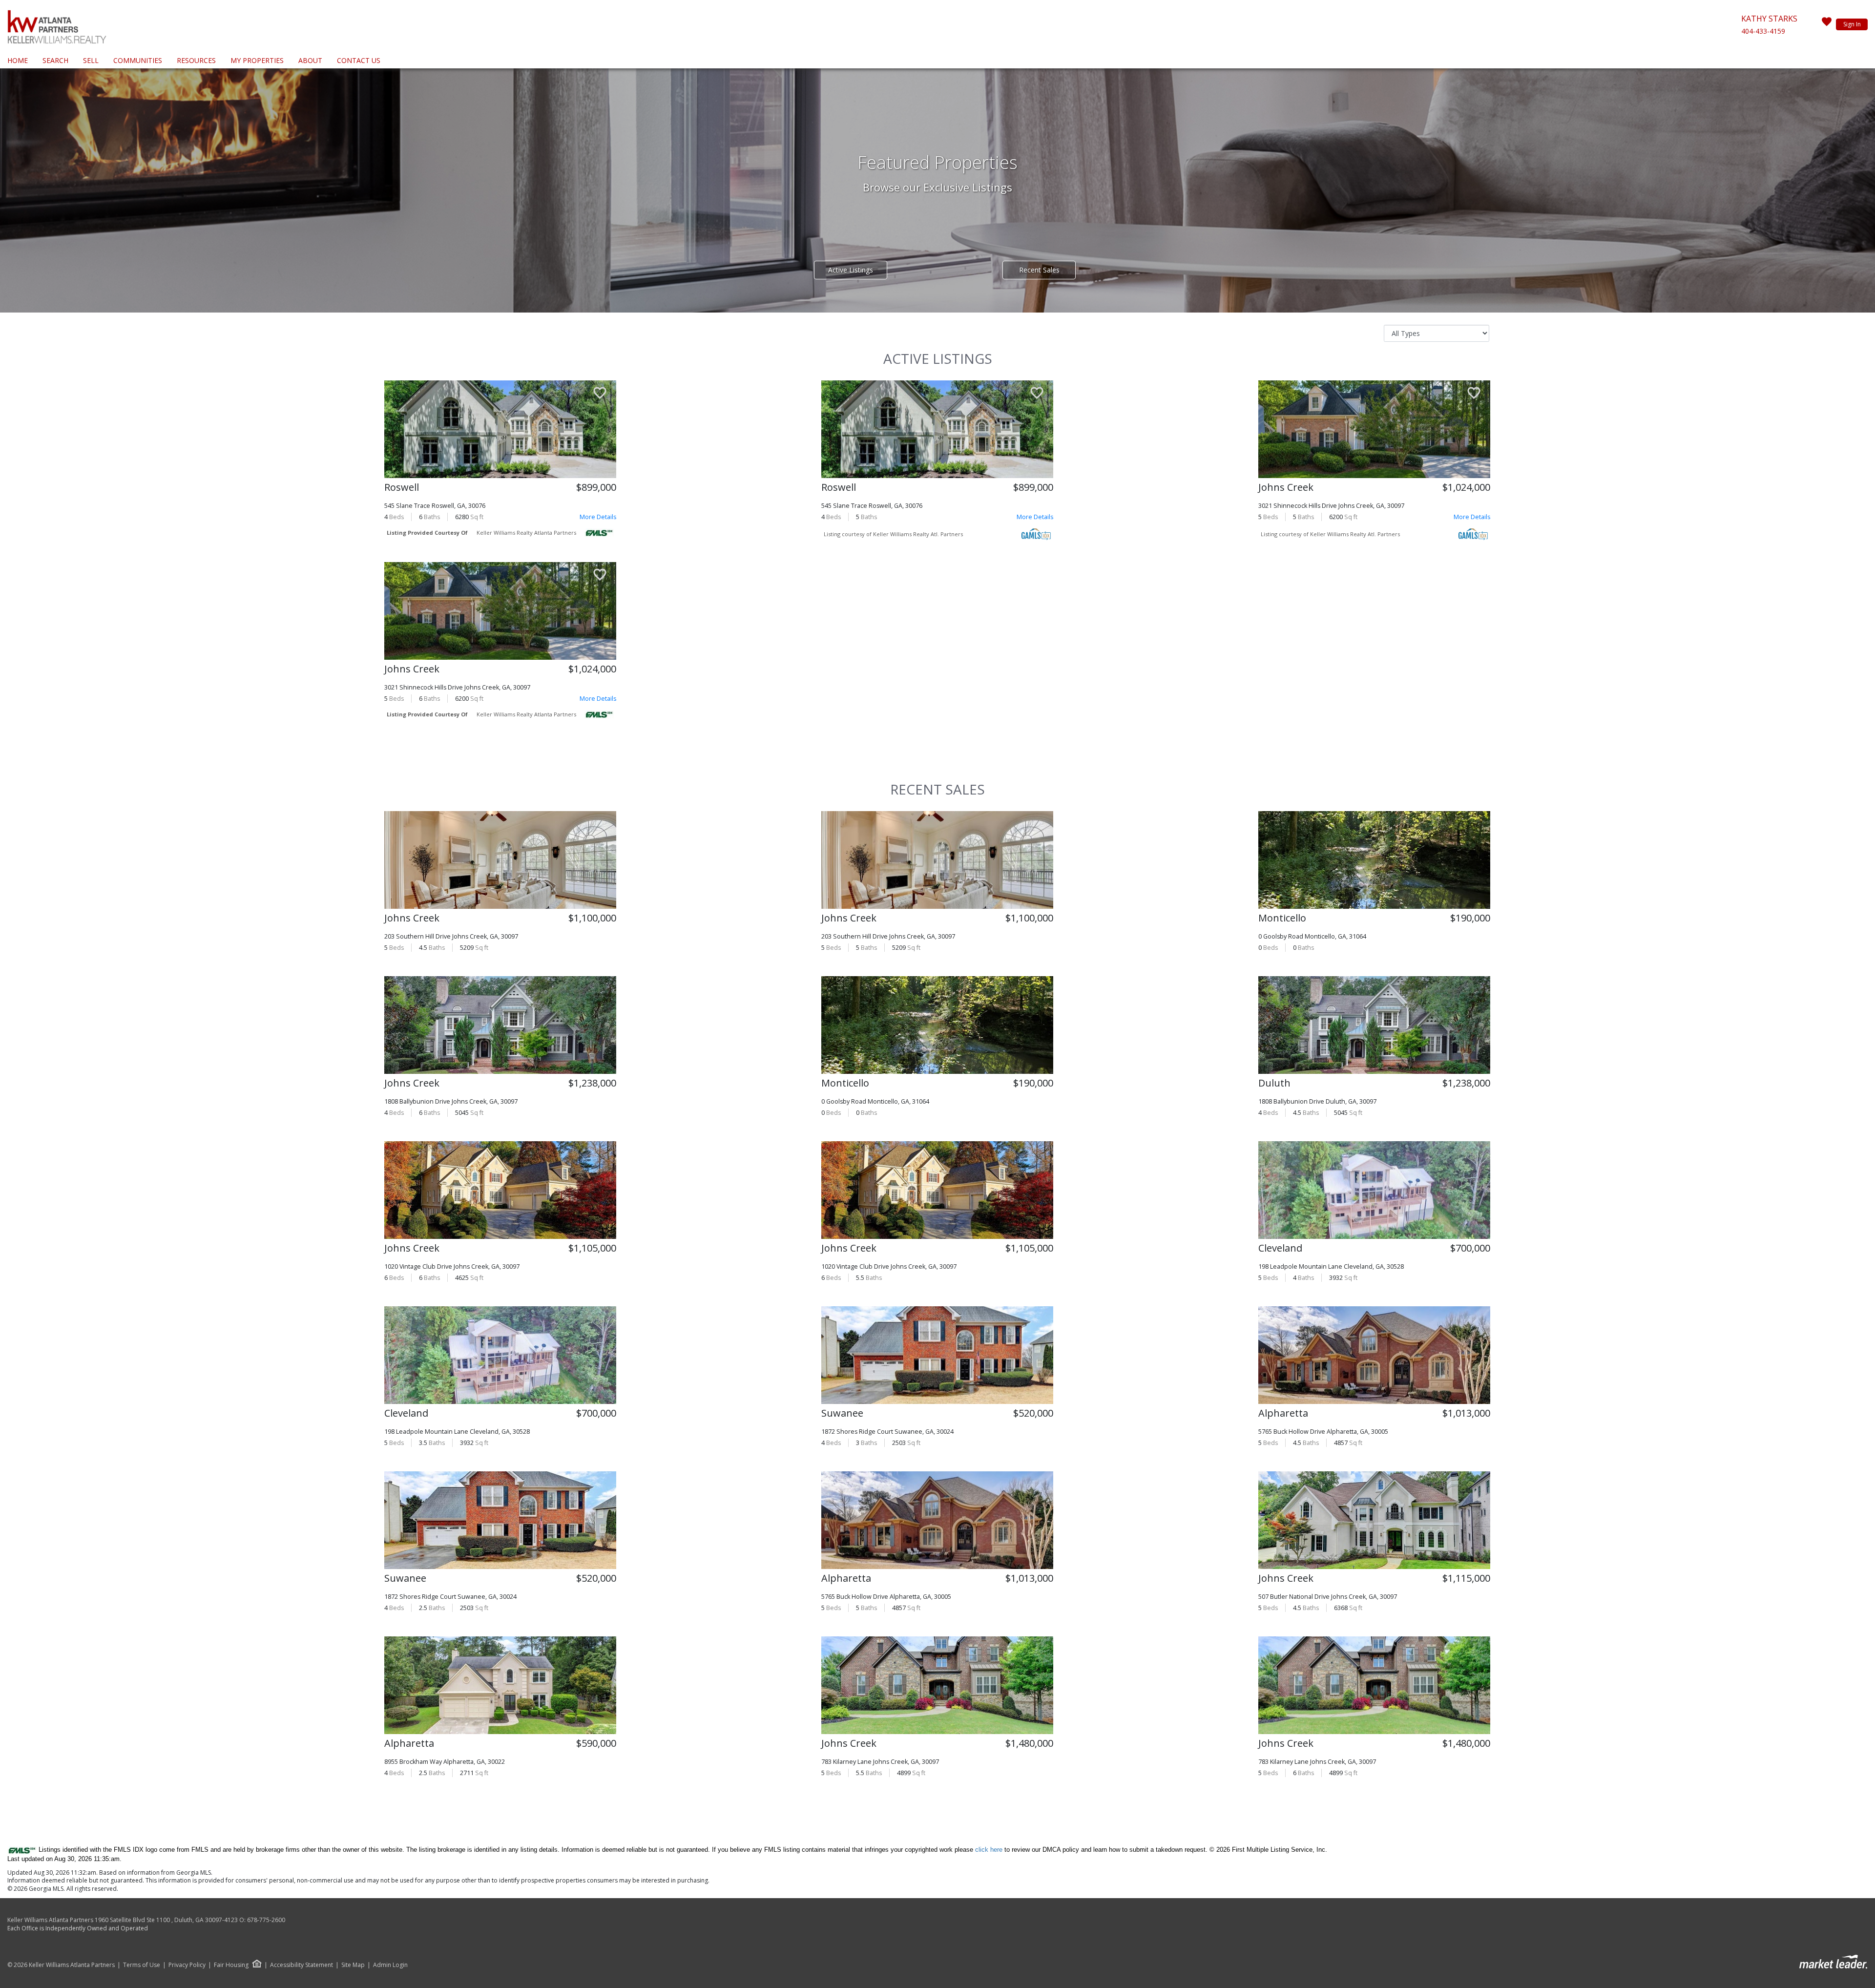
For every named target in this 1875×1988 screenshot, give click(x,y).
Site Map (353, 1965)
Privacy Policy (187, 1965)
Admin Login (390, 1965)
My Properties (257, 60)
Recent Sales (1039, 270)
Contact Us (359, 60)
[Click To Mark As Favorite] (600, 394)
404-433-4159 (1763, 31)
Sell (91, 60)
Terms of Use (142, 1965)
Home (18, 60)
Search (55, 60)
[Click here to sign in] (1827, 24)
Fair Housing (231, 1965)
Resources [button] (196, 60)
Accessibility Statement (302, 1965)
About (310, 60)
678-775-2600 (266, 1920)
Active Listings (851, 270)
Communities (138, 60)
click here (989, 1850)
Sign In (1852, 24)
